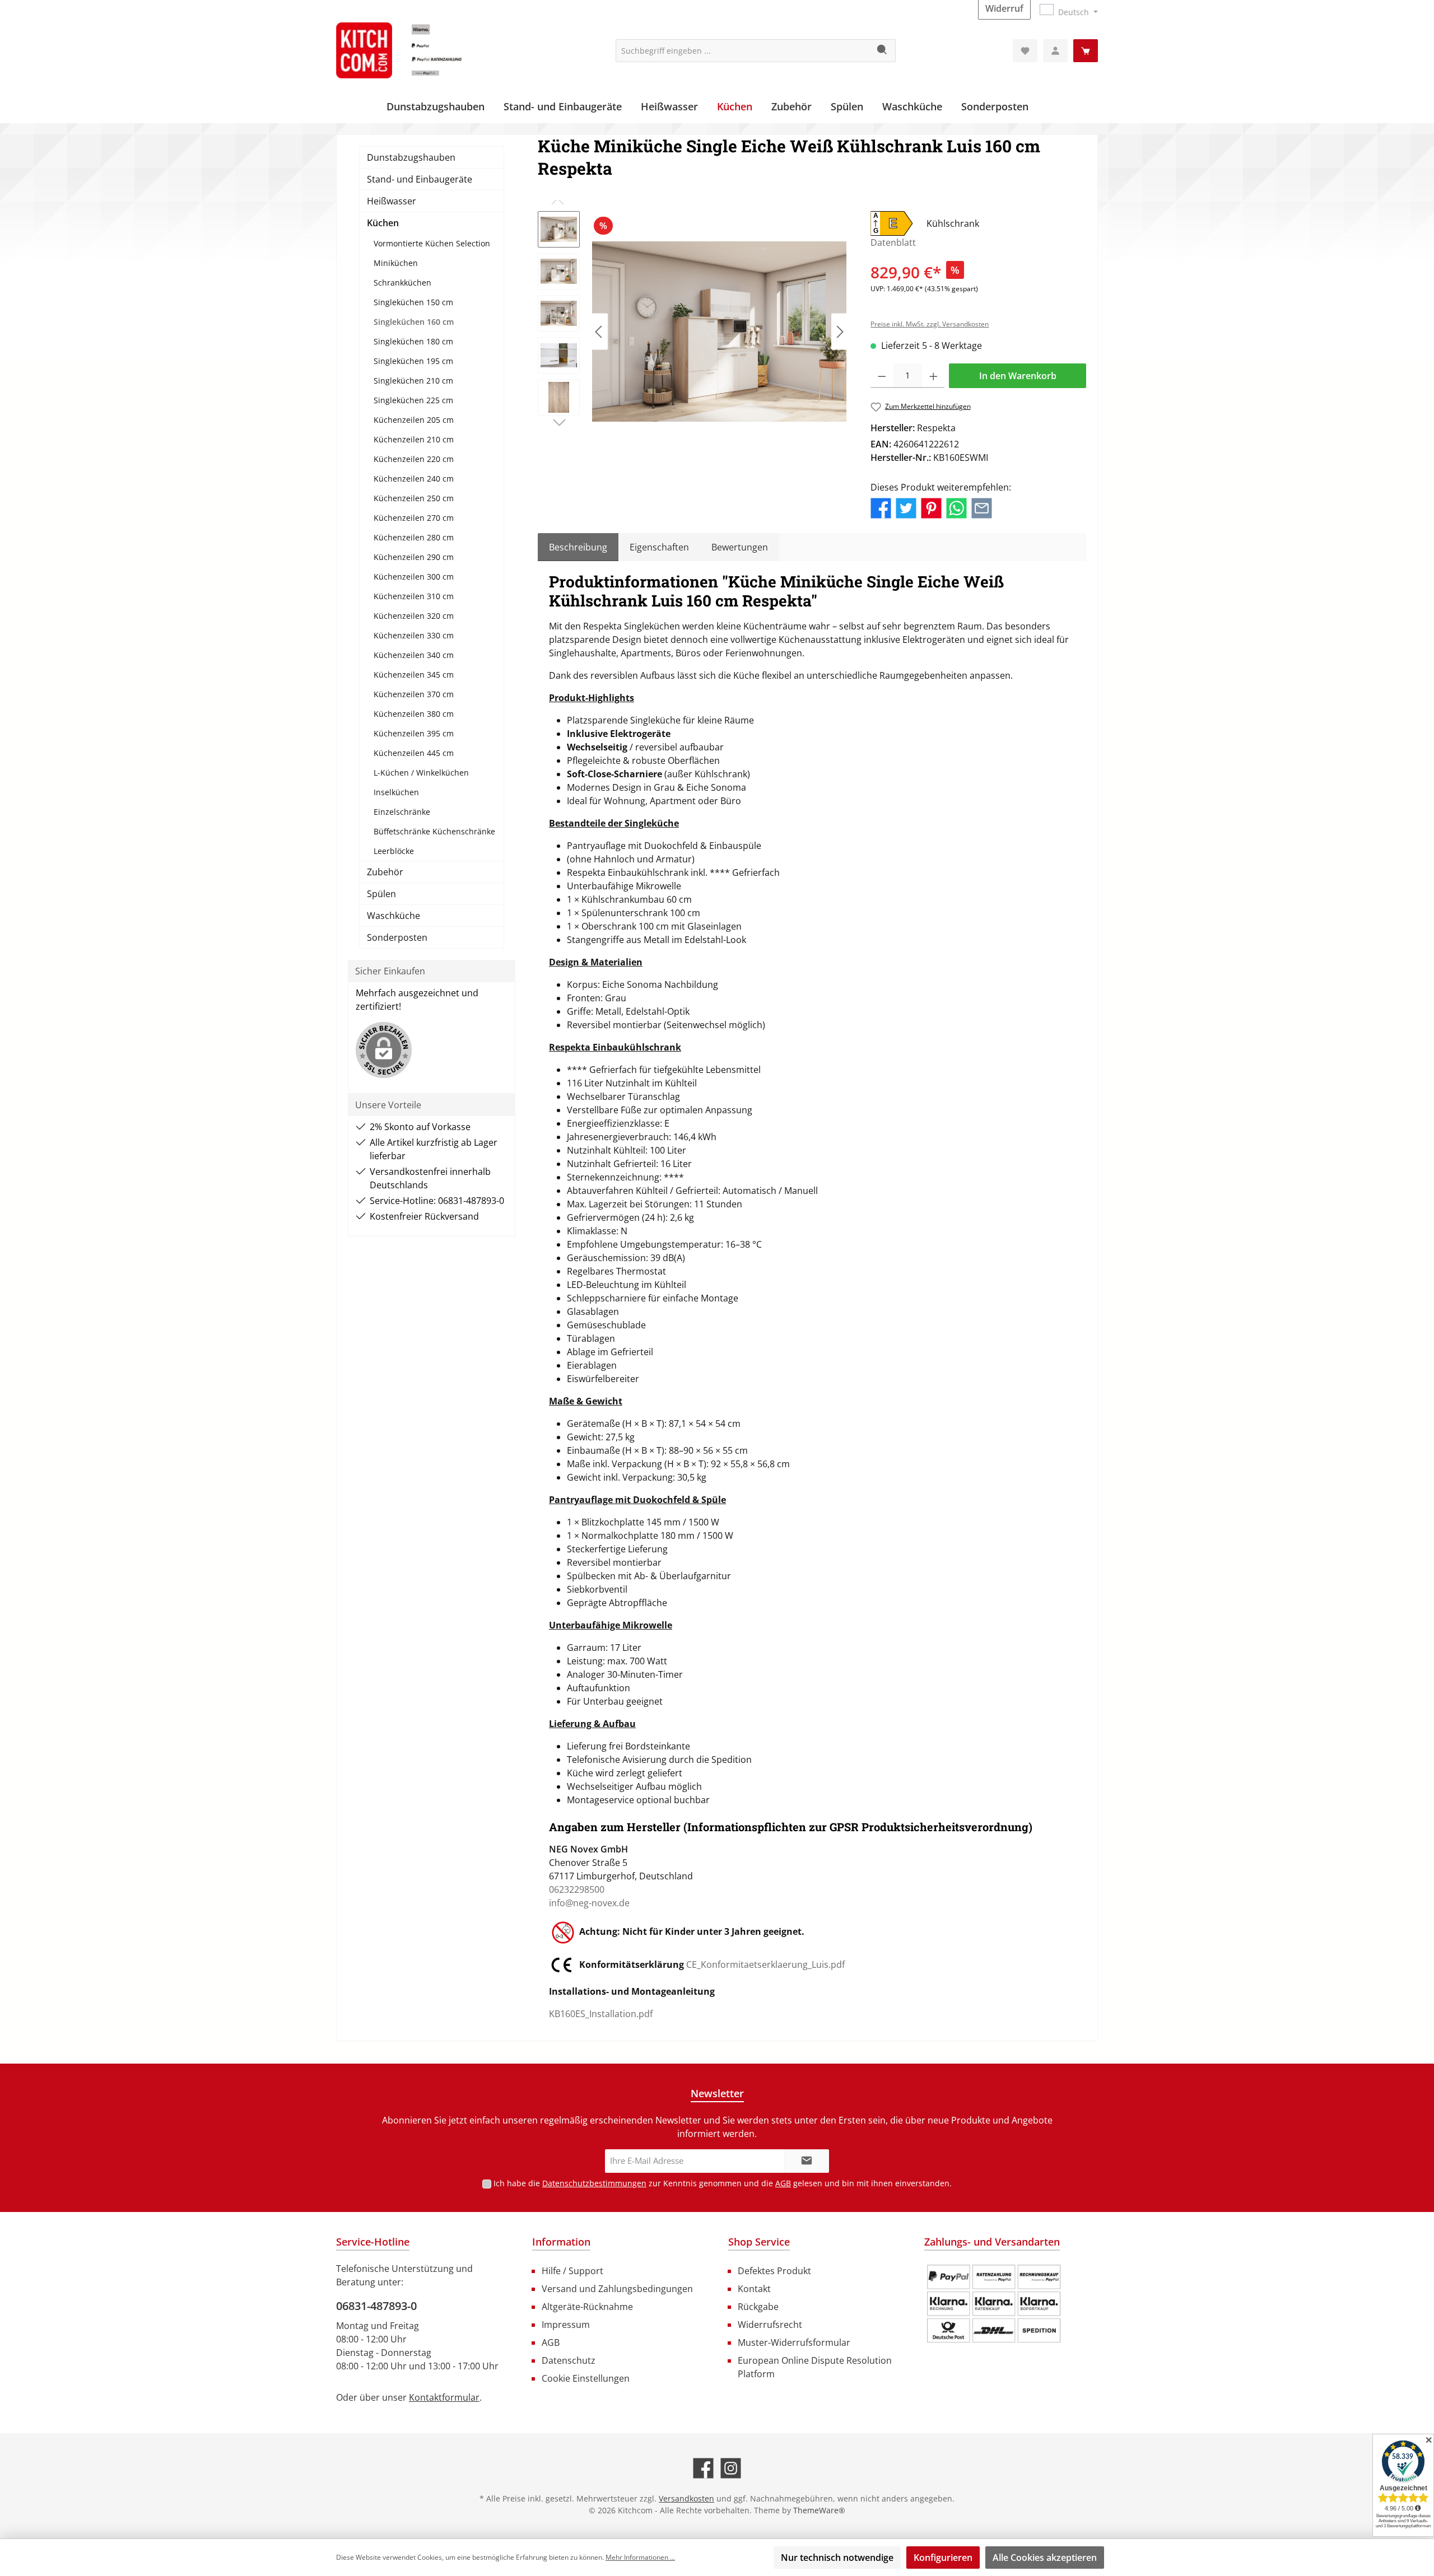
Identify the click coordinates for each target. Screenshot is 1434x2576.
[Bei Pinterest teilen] (931, 507)
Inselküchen (396, 792)
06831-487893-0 (376, 2306)
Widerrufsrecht (770, 2325)
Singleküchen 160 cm (414, 322)
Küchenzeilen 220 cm (414, 459)
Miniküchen (396, 263)
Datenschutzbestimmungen (594, 2183)
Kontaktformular (444, 2397)
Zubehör (385, 872)
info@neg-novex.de (589, 1903)
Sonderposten (397, 937)
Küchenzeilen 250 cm (414, 498)
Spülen (381, 894)
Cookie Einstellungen (586, 2378)
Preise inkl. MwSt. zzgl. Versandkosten (930, 324)
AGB (783, 2183)
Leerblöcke (394, 851)
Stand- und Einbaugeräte (420, 179)
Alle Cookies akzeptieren (1045, 2558)
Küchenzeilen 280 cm (414, 537)
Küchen (383, 223)
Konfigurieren (943, 2558)
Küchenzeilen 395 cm (414, 733)
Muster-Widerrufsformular (794, 2342)
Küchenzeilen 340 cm (414, 655)
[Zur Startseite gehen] (420, 50)
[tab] (578, 547)
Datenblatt (893, 242)
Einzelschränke (402, 812)
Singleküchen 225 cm (413, 400)
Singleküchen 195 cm (413, 361)
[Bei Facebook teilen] (881, 507)
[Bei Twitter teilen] (906, 507)
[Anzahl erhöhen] (934, 376)
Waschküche (394, 916)
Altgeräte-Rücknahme (587, 2307)
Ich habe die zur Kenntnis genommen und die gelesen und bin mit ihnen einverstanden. (723, 2183)
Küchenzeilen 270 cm (414, 518)
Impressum (566, 2325)
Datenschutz (569, 2360)
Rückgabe (758, 2307)
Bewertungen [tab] (740, 547)
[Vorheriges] (599, 332)
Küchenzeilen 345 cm (414, 675)
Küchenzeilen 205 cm (414, 420)
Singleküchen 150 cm (413, 302)
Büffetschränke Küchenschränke (434, 831)
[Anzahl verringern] (882, 376)
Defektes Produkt (774, 2271)
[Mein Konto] (1055, 51)
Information (561, 2242)
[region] (693, 332)
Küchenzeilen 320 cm (414, 616)
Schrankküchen (402, 283)
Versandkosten (686, 2498)
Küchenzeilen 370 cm (414, 694)
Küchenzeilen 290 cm (414, 557)
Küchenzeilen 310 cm (414, 596)
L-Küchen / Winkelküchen (421, 773)
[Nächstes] (840, 332)
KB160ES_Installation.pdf (601, 2014)
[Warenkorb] (1086, 51)
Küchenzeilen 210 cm (414, 439)
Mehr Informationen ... (640, 2557)
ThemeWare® (819, 2510)
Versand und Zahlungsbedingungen (617, 2289)
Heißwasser (392, 201)
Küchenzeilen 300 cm (414, 577)
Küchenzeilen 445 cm (414, 753)
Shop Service (759, 2242)
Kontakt (754, 2289)
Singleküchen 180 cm (413, 341)
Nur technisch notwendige (837, 2558)
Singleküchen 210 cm (413, 381)
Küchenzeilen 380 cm (414, 714)
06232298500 (577, 1889)
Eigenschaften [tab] (659, 547)
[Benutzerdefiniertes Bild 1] (994, 2304)
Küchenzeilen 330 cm (414, 635)
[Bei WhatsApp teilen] (956, 507)
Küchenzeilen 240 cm (414, 479)
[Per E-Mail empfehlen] (982, 507)
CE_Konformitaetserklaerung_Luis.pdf (765, 1964)
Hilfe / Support (572, 2271)
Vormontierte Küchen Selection (432, 243)
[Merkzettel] (1025, 51)
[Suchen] (883, 51)
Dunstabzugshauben (411, 157)
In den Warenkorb (1018, 376)
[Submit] (807, 2161)
